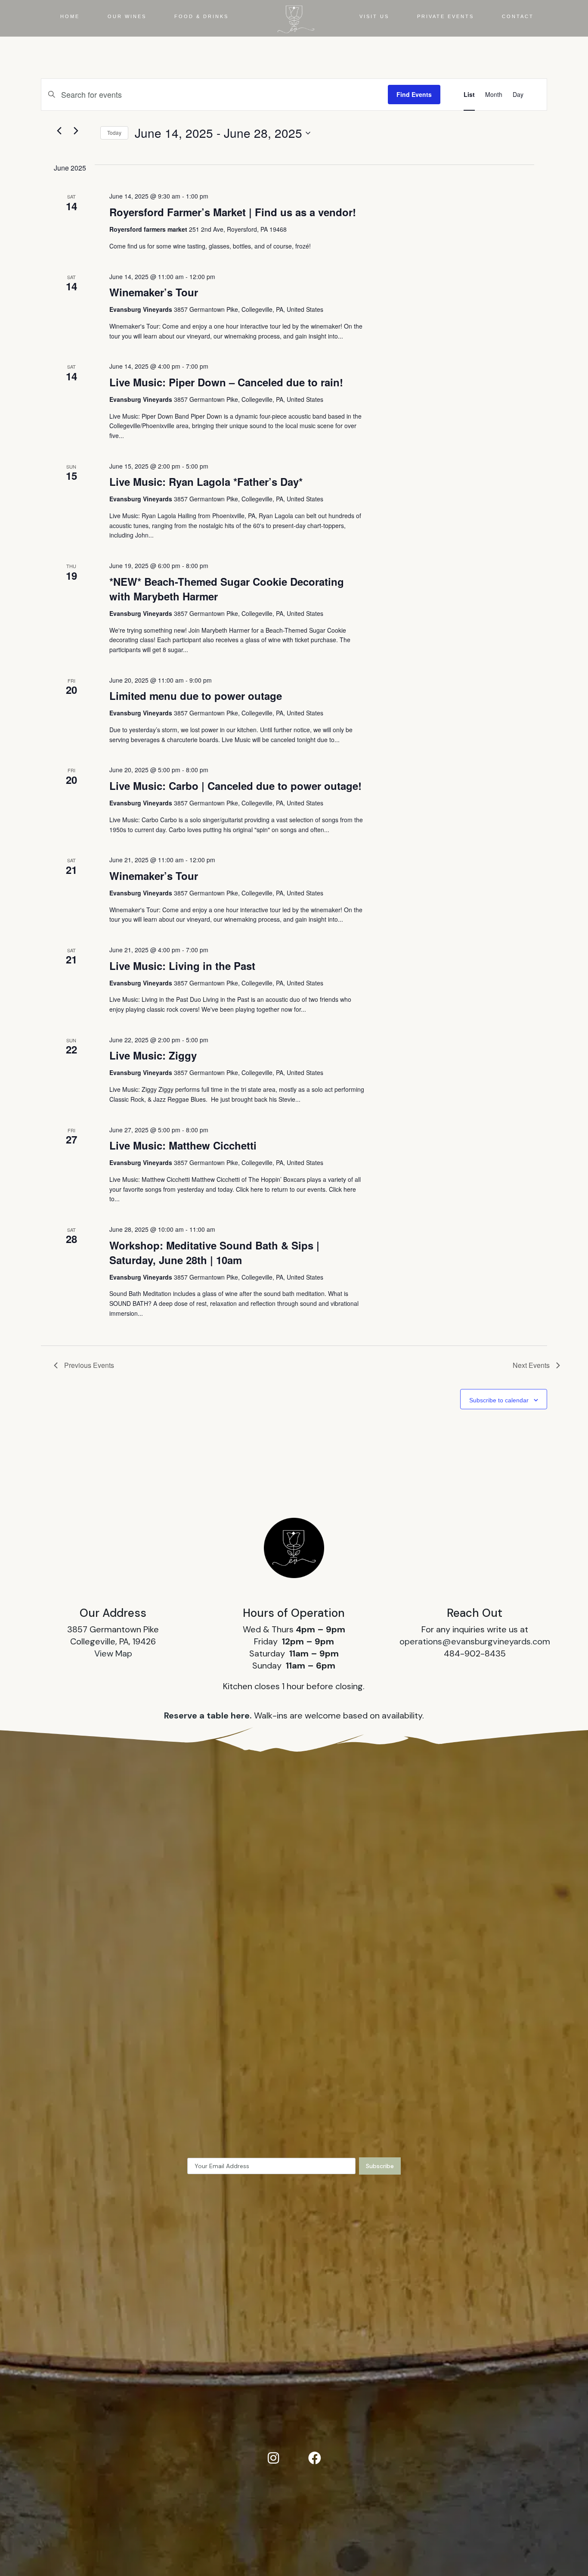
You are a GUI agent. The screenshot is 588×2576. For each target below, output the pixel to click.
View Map (113, 1653)
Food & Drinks (201, 16)
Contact (518, 16)
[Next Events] (76, 131)
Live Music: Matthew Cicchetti (183, 1145)
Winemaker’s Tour (154, 292)
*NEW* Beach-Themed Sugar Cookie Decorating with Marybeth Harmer (227, 589)
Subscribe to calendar (499, 1400)
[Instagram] (273, 2458)
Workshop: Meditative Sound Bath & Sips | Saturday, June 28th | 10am (214, 1252)
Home (70, 16)
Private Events (446, 16)
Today (114, 132)
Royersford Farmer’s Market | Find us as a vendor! (233, 212)
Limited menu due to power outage (196, 696)
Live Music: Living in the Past (182, 966)
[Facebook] (315, 2458)
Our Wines (127, 16)
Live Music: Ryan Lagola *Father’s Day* (206, 482)
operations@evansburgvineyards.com (475, 1641)
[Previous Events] (59, 131)
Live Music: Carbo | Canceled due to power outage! (235, 786)
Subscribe (380, 2166)
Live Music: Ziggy (153, 1055)
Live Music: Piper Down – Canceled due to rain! (226, 382)
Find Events (414, 94)
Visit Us (374, 16)
